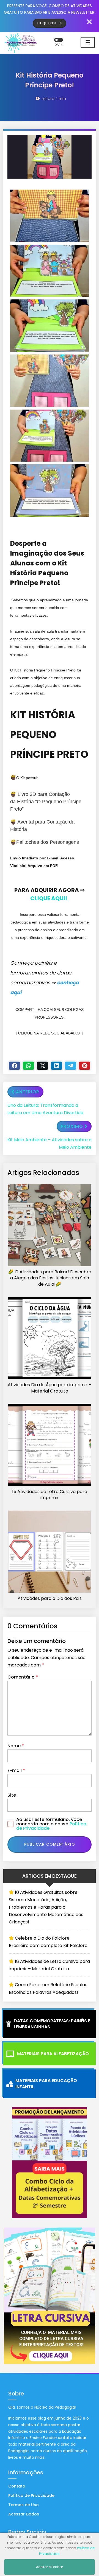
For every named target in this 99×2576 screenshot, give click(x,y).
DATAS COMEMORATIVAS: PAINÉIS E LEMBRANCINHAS (52, 2024)
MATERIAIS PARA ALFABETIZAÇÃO (53, 2054)
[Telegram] (71, 1066)
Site (12, 1795)
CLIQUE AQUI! (49, 898)
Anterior (28, 1092)
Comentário (23, 1677)
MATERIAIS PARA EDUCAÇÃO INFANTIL (46, 2084)
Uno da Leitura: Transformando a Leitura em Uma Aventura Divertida (45, 1109)
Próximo (72, 1126)
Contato (17, 2486)
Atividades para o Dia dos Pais (50, 1599)
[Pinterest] (85, 1066)
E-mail (16, 1770)
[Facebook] (14, 1066)
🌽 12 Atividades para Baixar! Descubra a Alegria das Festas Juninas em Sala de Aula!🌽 (50, 1278)
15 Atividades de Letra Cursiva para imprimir (50, 1495)
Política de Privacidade (31, 2495)
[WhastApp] (28, 1066)
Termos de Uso (24, 2505)
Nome (16, 1746)
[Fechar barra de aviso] (90, 22)
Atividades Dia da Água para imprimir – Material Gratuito (50, 1388)
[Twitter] (42, 1066)
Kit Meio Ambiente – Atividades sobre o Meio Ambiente (50, 1143)
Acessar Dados (24, 2514)
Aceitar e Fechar (50, 2567)
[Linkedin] (57, 1066)
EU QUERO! (47, 23)
